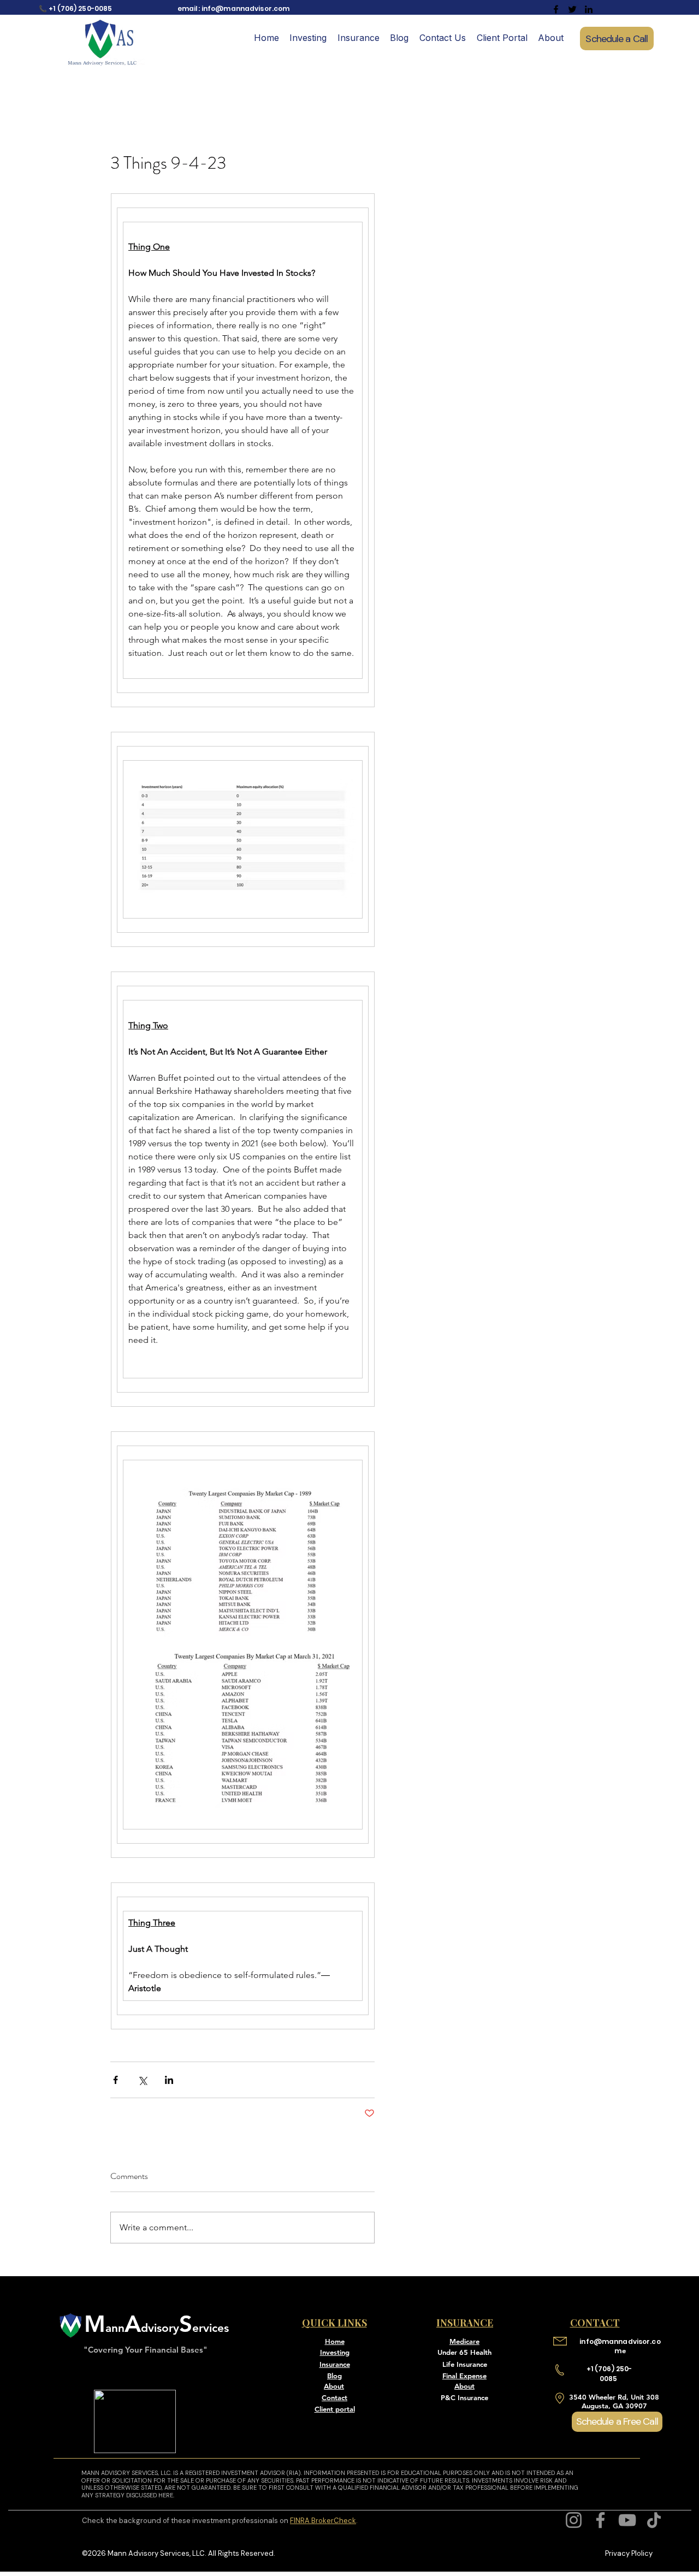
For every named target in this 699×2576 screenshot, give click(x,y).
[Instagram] (574, 2520)
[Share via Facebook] (115, 2080)
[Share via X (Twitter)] (142, 2080)
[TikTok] (654, 2520)
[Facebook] (600, 2520)
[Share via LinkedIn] (169, 2080)
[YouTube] (627, 2520)
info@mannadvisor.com (245, 8)
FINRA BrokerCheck (323, 2521)
